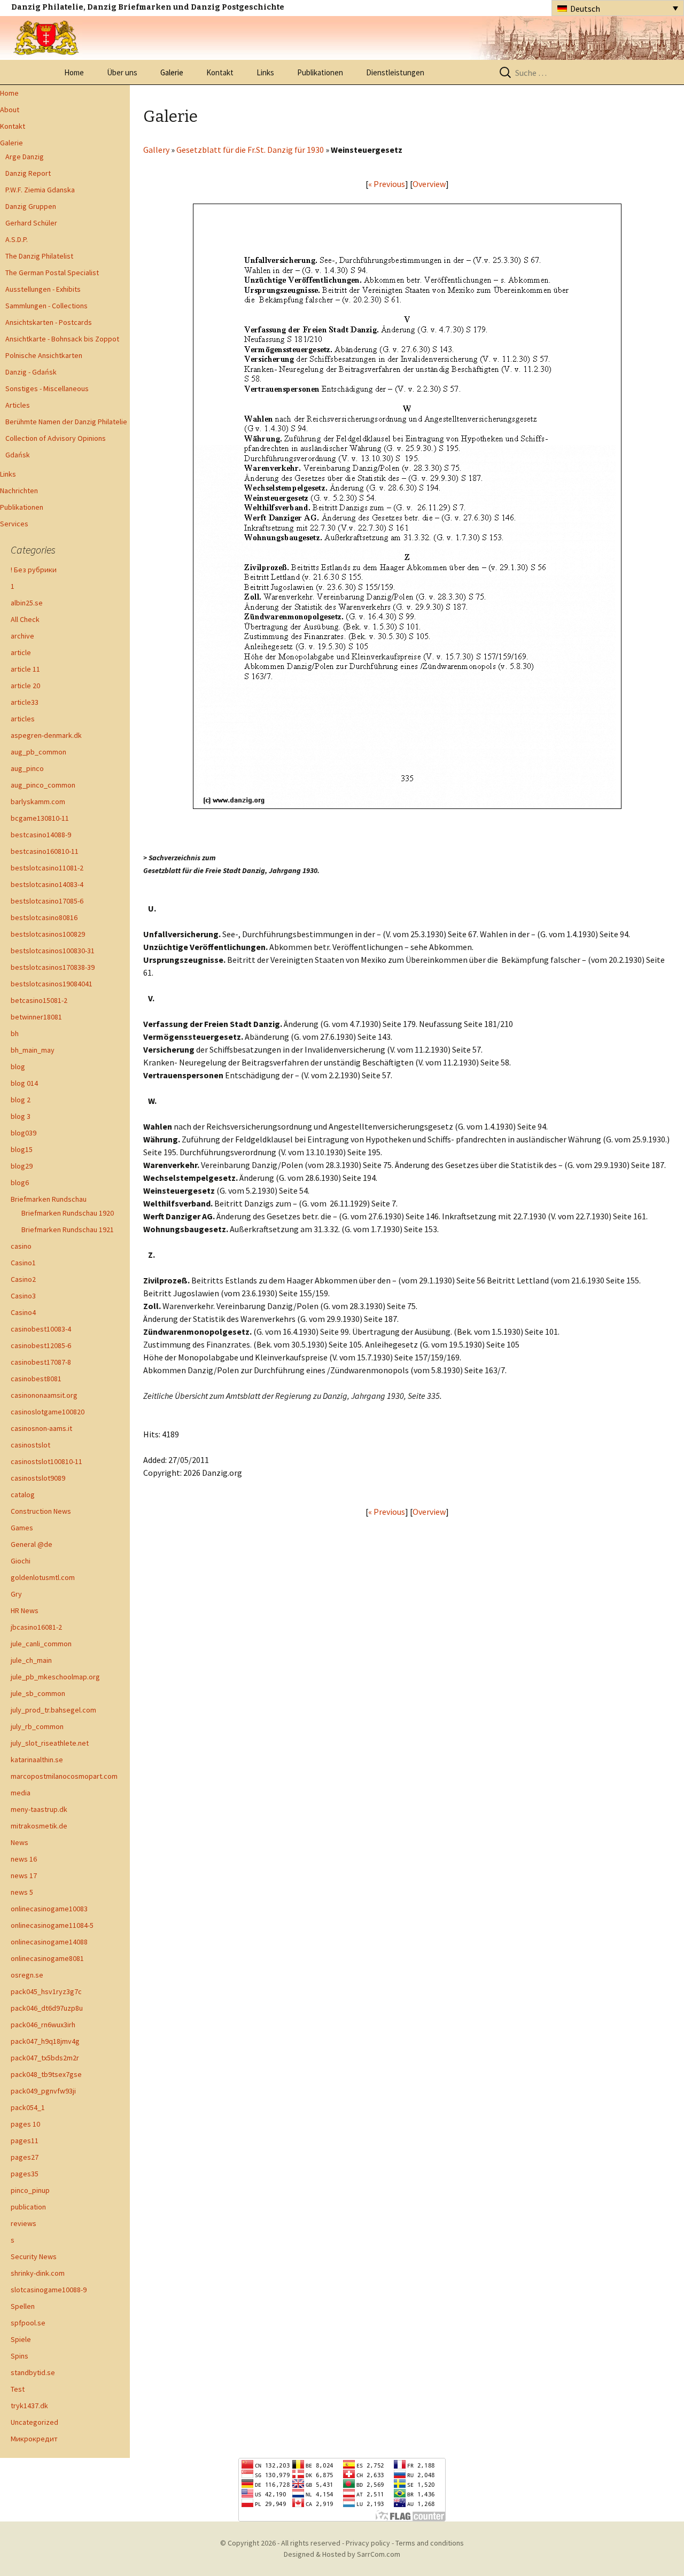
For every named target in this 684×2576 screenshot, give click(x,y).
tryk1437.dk (29, 2406)
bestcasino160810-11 (45, 851)
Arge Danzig (25, 157)
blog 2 (21, 1100)
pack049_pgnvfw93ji (43, 2091)
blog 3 (21, 1116)
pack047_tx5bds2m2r (45, 2058)
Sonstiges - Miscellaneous (47, 388)
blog (18, 1067)
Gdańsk (18, 455)
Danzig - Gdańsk (31, 372)
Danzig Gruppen (31, 206)
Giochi (21, 1561)
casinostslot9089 (38, 1478)
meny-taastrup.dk (39, 1809)
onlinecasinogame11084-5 (52, 1925)
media (21, 1793)
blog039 (24, 1133)
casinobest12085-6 (41, 1345)
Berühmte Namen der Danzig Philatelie (66, 422)
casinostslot (30, 1445)
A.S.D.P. (17, 239)
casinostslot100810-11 (46, 1461)
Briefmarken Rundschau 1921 (68, 1229)
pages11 (25, 2141)
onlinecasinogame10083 (49, 1909)
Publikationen (320, 72)
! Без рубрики (34, 570)
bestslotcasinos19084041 (52, 984)
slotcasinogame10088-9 (49, 2290)
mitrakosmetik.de (39, 1826)
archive (22, 636)
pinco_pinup (30, 2190)
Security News (34, 2256)
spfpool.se (28, 2323)
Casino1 (23, 1263)
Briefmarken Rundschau (49, 1199)
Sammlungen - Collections (46, 306)
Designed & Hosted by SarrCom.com (342, 2554)
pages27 (25, 2157)
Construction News (41, 1511)
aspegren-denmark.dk (46, 735)
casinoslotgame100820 (48, 1412)
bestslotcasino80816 (44, 917)
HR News (25, 1610)
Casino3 (23, 1296)
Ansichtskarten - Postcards (49, 322)
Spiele (21, 2339)
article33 (25, 702)
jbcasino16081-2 (36, 1627)
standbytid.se (33, 2372)
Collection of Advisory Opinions (56, 438)
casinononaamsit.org (44, 1395)
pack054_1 (28, 2107)
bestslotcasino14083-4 (47, 884)
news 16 (24, 1859)
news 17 (24, 1875)
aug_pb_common (38, 752)
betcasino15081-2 (39, 1000)
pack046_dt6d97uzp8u (47, 2008)
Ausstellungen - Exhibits (43, 289)
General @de (32, 1544)
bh (15, 1033)
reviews (24, 2223)
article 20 (25, 686)
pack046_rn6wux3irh (43, 2025)
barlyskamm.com (38, 801)
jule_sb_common (38, 1693)
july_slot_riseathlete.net (50, 1743)
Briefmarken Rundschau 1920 (68, 1213)
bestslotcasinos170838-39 (53, 967)
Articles (18, 405)
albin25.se (27, 603)
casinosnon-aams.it (41, 1428)
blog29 (22, 1166)
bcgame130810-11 (40, 818)
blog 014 (24, 1083)
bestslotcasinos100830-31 (53, 951)
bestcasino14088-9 (41, 835)
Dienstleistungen (395, 72)
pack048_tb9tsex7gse (46, 2074)
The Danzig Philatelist (39, 256)
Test (18, 2389)
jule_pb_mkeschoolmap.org (55, 1677)
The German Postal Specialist (52, 273)
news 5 (22, 1892)
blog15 (22, 1149)
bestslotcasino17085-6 (47, 901)
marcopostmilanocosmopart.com (64, 1776)
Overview (429, 184)
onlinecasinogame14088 (49, 1942)
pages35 (25, 2174)
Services (14, 524)
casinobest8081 (36, 1379)
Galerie (172, 72)
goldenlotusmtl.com (43, 1577)
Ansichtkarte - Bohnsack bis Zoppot (62, 339)
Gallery (156, 150)
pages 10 (25, 2124)
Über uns (122, 72)
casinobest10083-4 (41, 1329)
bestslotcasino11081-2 (47, 868)
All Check (25, 619)
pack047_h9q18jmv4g (45, 2041)
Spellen (23, 2306)
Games (22, 1528)
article (21, 652)
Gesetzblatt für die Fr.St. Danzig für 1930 (250, 150)
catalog (23, 1495)
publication (28, 2207)
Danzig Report (28, 173)
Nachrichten (19, 491)
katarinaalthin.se (37, 1760)
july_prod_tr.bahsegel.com (53, 1710)
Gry (16, 1594)
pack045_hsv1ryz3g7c (46, 1991)
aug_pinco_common (43, 785)
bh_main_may (33, 1050)
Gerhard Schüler (31, 223)
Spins (20, 2356)
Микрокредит (34, 2439)
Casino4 (23, 1312)
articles (23, 719)
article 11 (25, 669)
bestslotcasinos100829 (48, 934)
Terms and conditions (430, 2543)
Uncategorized (34, 2422)
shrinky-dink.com (38, 2273)
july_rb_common (37, 1726)
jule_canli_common (41, 1644)
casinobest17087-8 (41, 1362)
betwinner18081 (36, 1017)
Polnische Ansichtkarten (44, 355)
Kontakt (220, 72)
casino (21, 1246)
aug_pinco (27, 768)
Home (74, 72)
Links (265, 72)
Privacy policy (368, 2543)
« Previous (387, 184)
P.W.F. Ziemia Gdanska (40, 190)
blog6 (20, 1182)
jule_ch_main (31, 1660)
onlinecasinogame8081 (47, 1958)
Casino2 (23, 1279)
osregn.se (27, 1975)
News (20, 1842)
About (10, 110)
